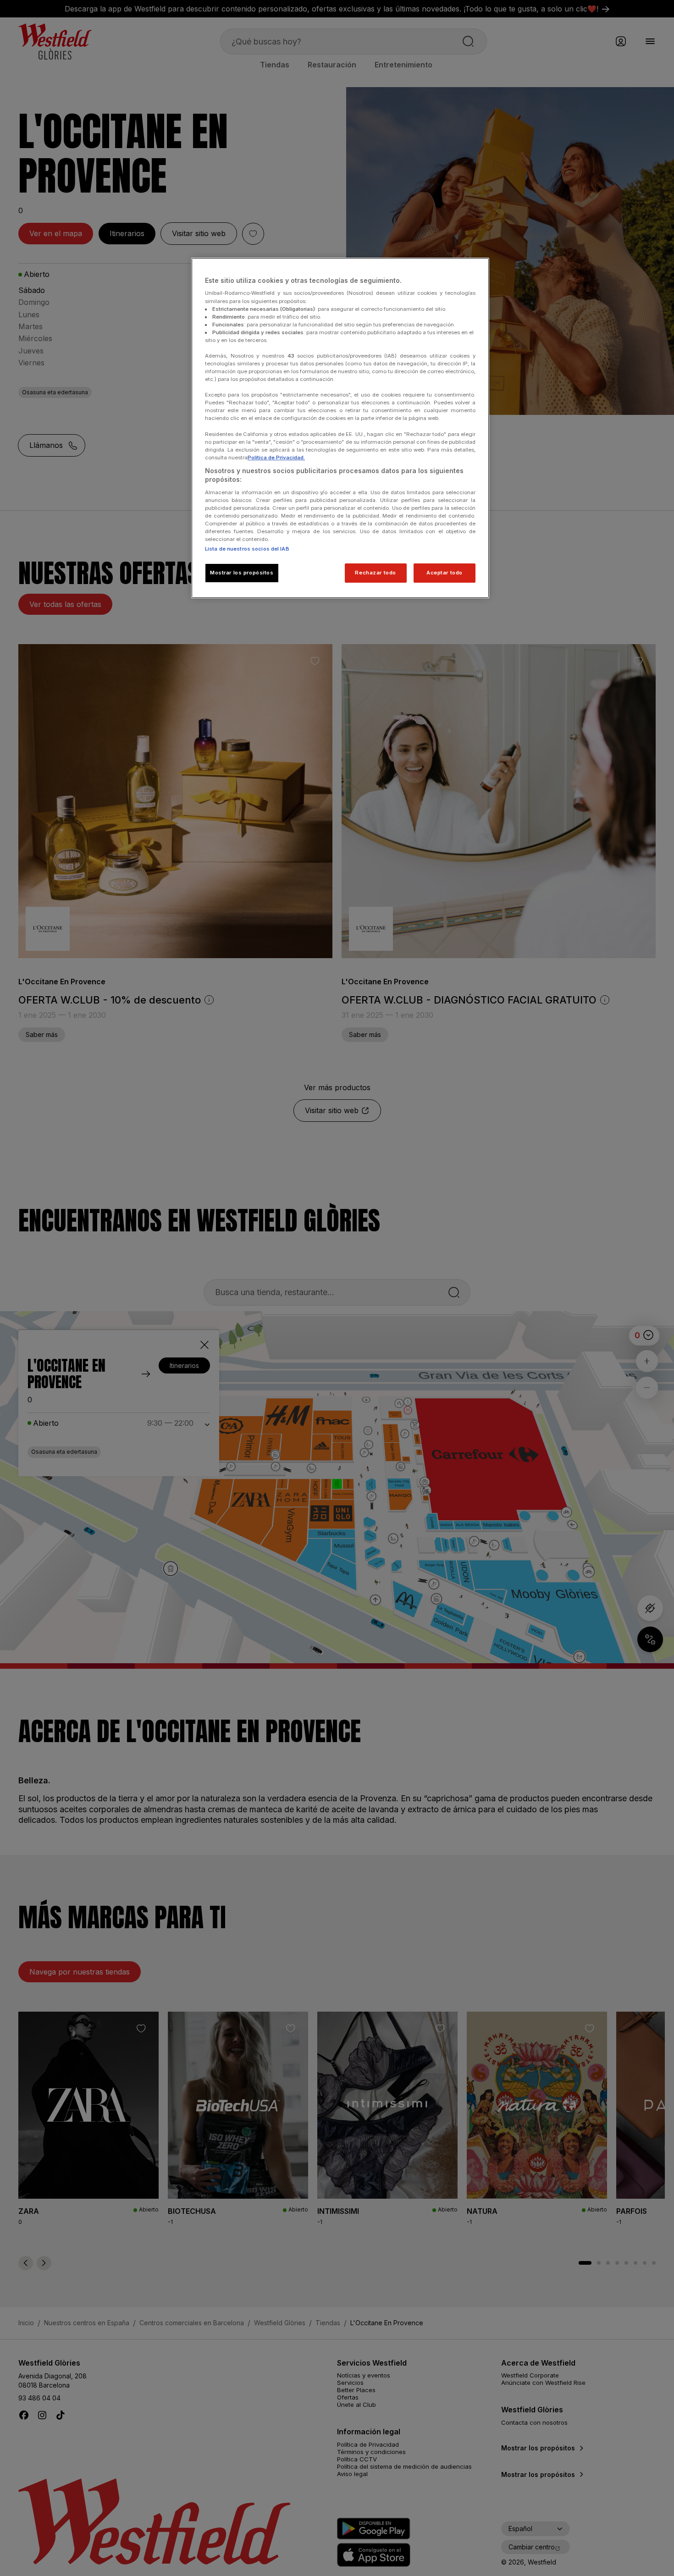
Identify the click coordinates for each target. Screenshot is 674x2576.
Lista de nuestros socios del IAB (247, 549)
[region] (340, 428)
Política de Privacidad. (276, 458)
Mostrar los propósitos (242, 573)
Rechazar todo (375, 573)
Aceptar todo (445, 573)
